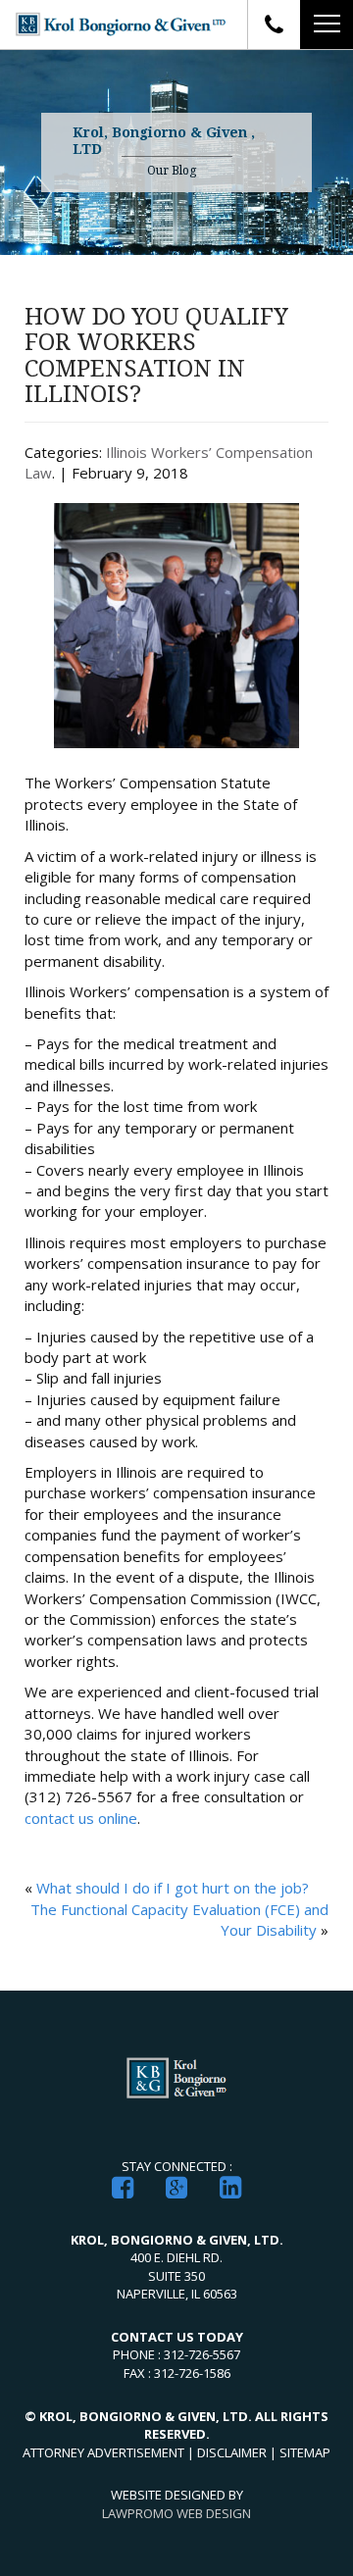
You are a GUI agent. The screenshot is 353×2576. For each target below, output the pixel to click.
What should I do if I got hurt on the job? (173, 1888)
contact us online (81, 1818)
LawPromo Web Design (176, 2513)
